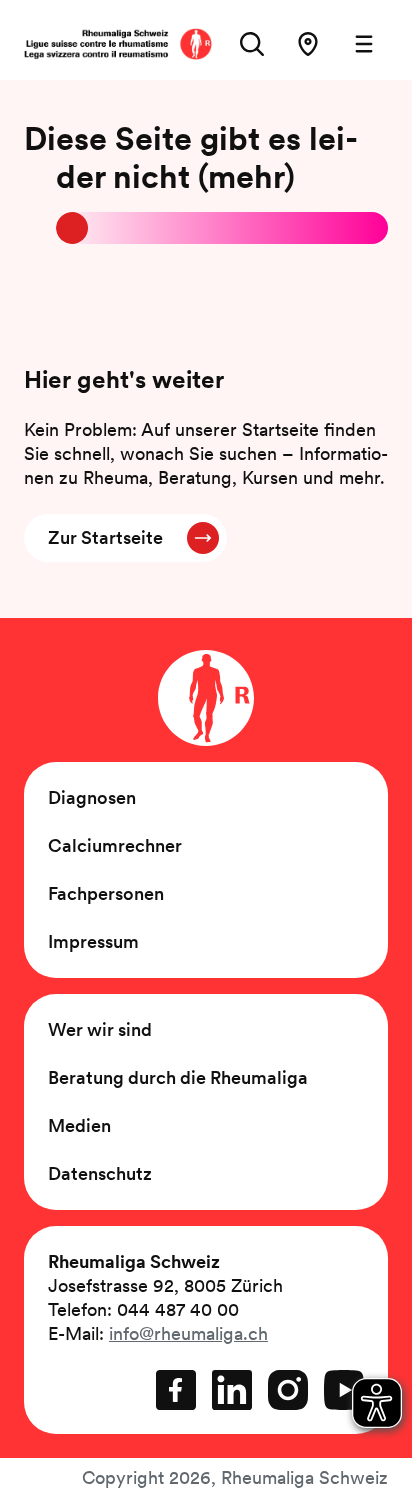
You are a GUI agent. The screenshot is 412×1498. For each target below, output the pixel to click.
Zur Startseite (105, 537)
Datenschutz (100, 1173)
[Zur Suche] (252, 44)
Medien (79, 1125)
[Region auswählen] (308, 44)
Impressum (93, 941)
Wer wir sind (100, 1029)
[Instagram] (288, 1390)
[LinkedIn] (232, 1390)
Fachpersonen (106, 893)
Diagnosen (92, 797)
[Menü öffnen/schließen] (364, 44)
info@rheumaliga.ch (188, 1333)
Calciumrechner (115, 845)
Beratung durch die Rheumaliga (178, 1077)
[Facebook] (176, 1390)
